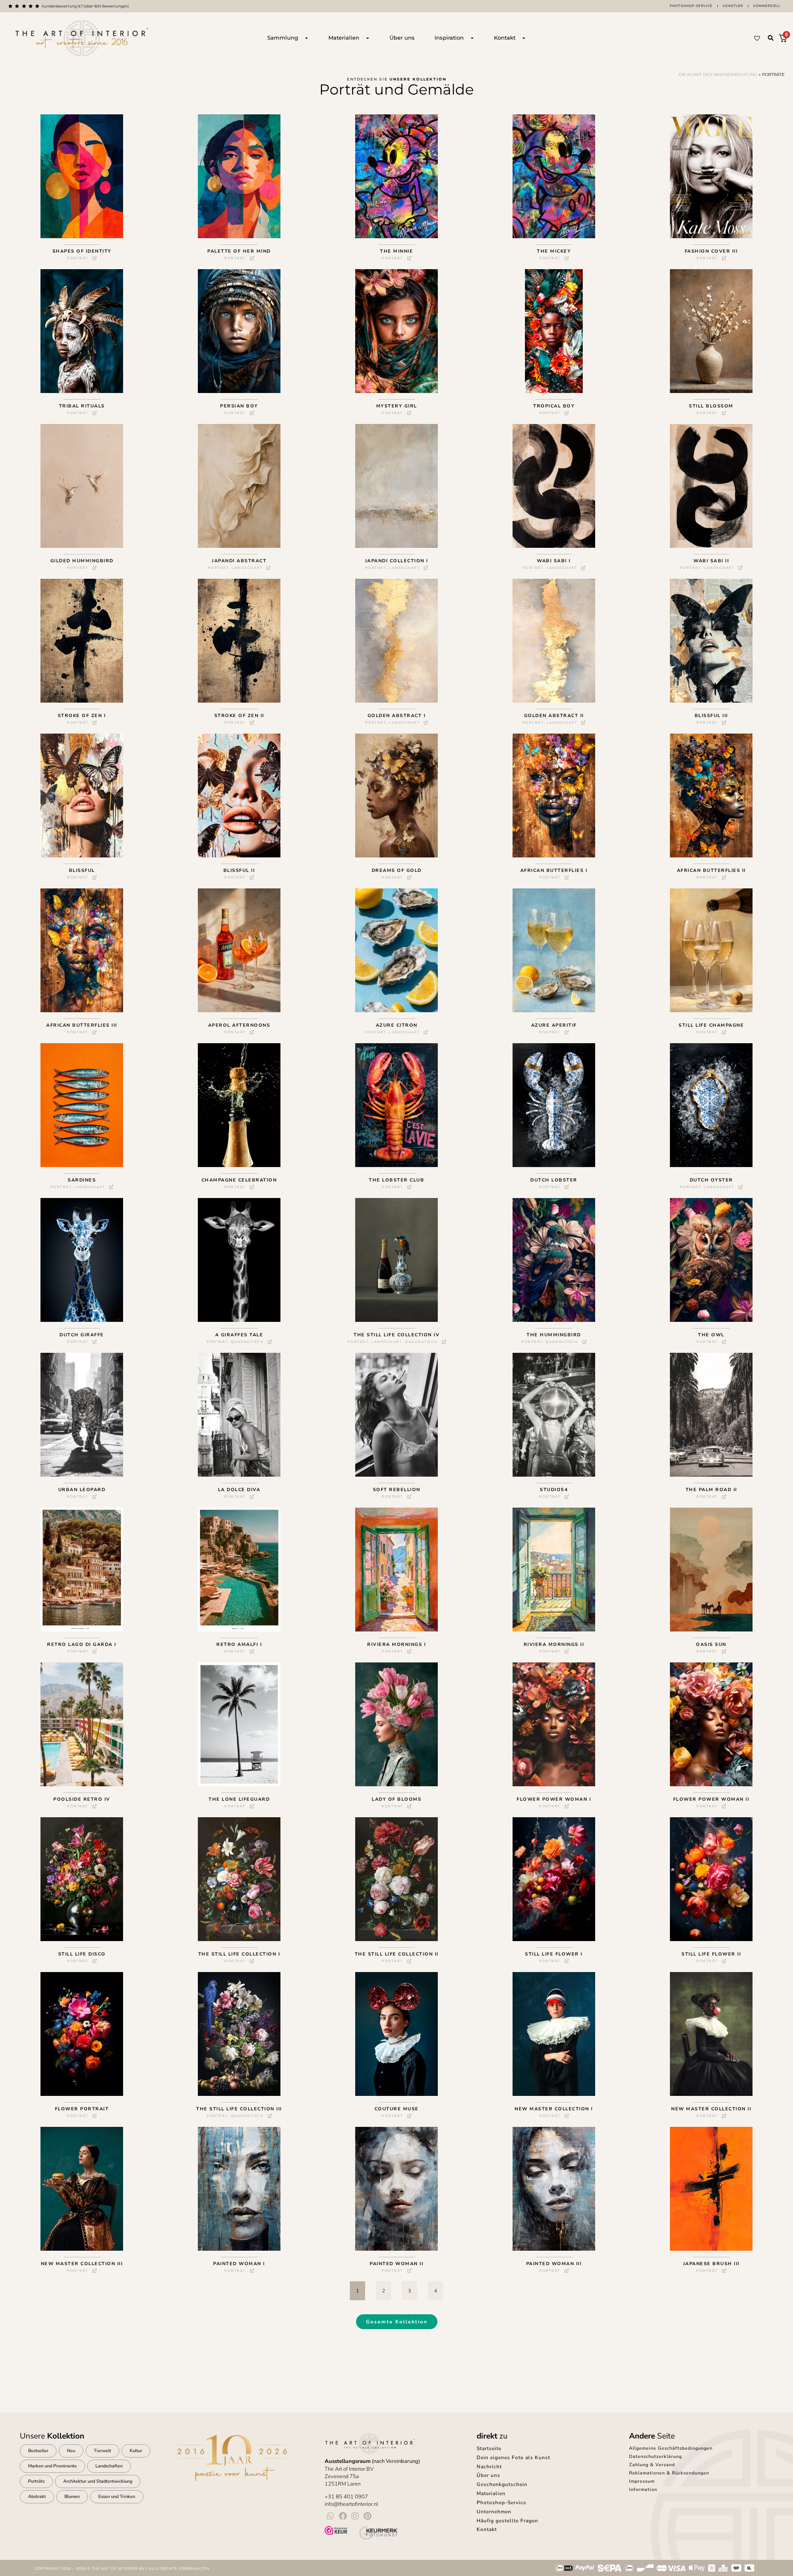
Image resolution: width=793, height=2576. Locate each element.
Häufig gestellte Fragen (507, 2521)
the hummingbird (554, 1335)
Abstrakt (37, 2497)
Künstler (733, 6)
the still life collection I (239, 1954)
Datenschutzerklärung (655, 2456)
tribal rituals (82, 406)
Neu (71, 2451)
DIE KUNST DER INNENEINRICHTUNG (718, 75)
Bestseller (38, 2451)
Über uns (488, 2475)
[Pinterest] (368, 2516)
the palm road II (711, 1490)
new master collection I (554, 2109)
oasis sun (711, 1644)
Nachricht (489, 2467)
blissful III (711, 716)
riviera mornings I (396, 1644)
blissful (82, 870)
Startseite (489, 2448)
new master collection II (711, 2109)
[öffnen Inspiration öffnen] (472, 38)
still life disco (82, 1954)
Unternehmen (494, 2512)
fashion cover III (711, 251)
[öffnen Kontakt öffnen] (524, 38)
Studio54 (554, 1490)
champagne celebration (239, 1180)
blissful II (239, 870)
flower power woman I (554, 1799)
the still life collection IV (396, 1335)
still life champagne (711, 1025)
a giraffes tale (239, 1335)
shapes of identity (82, 251)
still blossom (711, 406)
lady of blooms (396, 1799)
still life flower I (554, 1954)
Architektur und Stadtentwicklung (98, 2481)
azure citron (397, 1025)
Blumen (72, 2497)
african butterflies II (711, 870)
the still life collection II (397, 1954)
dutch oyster (711, 1180)
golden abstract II (554, 716)
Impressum (642, 2481)
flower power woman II (711, 1799)
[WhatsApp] (330, 2516)
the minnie (396, 251)
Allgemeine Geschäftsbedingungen (671, 2448)
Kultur (136, 2451)
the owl (711, 1335)
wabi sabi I (554, 561)
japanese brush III (711, 2264)
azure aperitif (554, 1025)
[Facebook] (343, 2516)
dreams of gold (397, 870)
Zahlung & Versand (652, 2465)
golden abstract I (397, 716)
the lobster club (396, 1180)
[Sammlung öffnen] (306, 38)
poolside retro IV (82, 1799)
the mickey (554, 251)
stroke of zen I (82, 716)
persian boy (239, 406)
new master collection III (82, 2264)
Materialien (491, 2493)
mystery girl (397, 406)
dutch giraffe (82, 1335)
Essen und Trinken (117, 2497)
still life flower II (711, 1954)
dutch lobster (554, 1180)
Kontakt (487, 2529)
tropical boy (554, 406)
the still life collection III (239, 2109)
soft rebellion (397, 1490)
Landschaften (109, 2466)
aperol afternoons (239, 1025)
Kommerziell (767, 6)
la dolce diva (239, 1490)
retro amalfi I (239, 1644)
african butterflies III (82, 1025)
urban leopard (82, 1490)
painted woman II (396, 2264)
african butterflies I (554, 870)
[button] (771, 38)
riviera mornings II (554, 1644)
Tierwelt (102, 2451)
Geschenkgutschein (502, 2484)
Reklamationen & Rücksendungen (669, 2473)
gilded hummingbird (82, 561)
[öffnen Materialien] (368, 38)
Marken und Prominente (52, 2466)
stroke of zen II (239, 716)
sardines (82, 1180)
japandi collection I (397, 561)
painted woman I (239, 2264)
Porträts (36, 2481)
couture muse (397, 2109)
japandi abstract (239, 561)
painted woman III (554, 2264)
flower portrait (82, 2109)
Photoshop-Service (691, 6)
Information (643, 2490)
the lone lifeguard (239, 1799)
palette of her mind (239, 251)
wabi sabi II (711, 561)
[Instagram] (355, 2516)
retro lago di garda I (82, 1644)
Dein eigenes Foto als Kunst (513, 2458)
